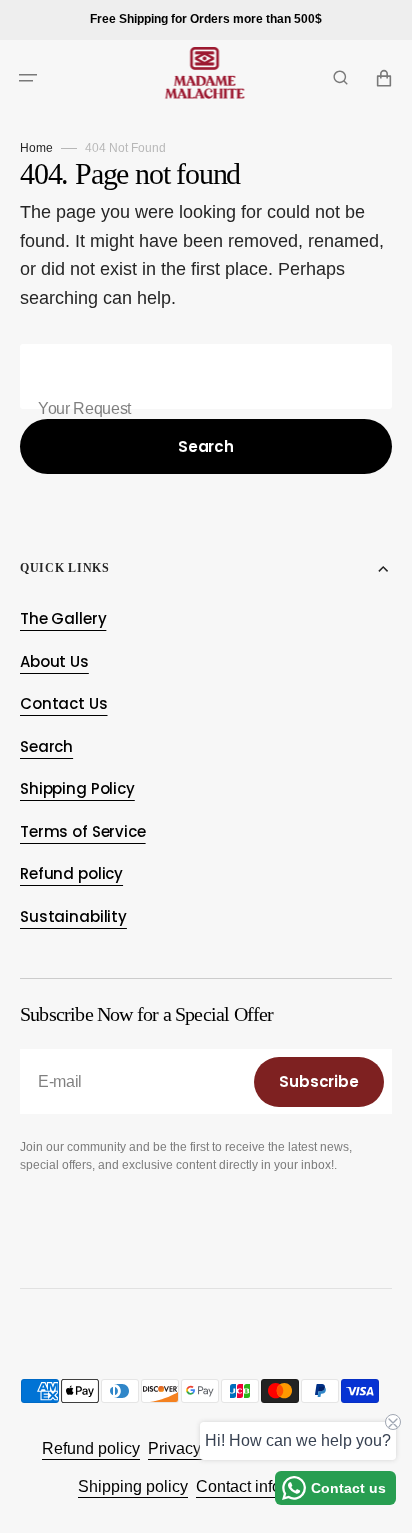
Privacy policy (197, 1448)
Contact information (265, 1486)
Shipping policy (133, 1486)
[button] (28, 78)
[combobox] (206, 376)
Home (36, 148)
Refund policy (91, 1448)
